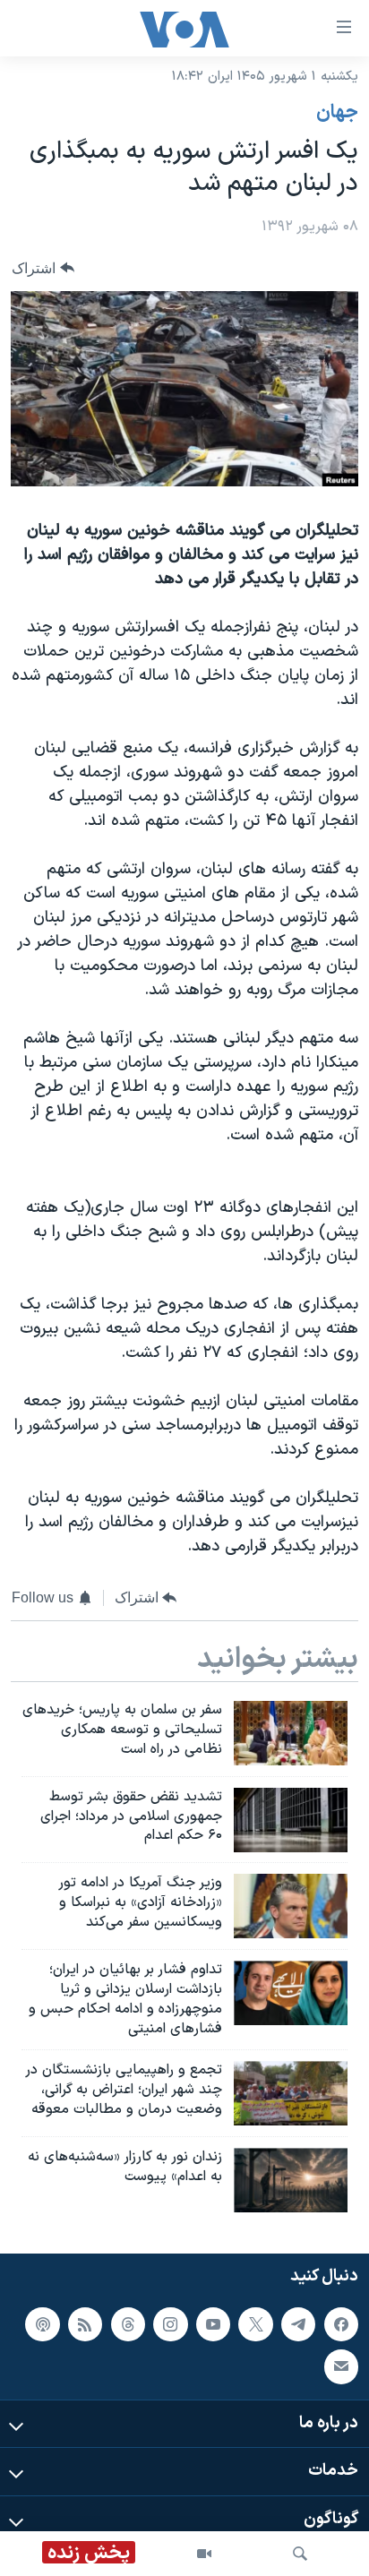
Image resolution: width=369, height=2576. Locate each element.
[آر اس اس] (85, 2323)
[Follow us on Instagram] (170, 2323)
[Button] (43, 268)
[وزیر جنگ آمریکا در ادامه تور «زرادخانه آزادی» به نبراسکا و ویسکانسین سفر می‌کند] (291, 1906)
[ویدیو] (204, 2554)
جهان (337, 113)
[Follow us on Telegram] (298, 2323)
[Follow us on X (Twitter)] (255, 2323)
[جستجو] (300, 2554)
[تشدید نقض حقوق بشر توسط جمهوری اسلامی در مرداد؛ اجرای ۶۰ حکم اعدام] (291, 1820)
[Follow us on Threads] (128, 2323)
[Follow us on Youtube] (213, 2323)
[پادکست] (42, 2323)
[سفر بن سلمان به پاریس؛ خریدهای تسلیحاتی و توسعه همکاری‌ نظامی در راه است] (291, 1733)
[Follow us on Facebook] (341, 2323)
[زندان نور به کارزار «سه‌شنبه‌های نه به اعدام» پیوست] (291, 2180)
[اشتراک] (341, 2366)
